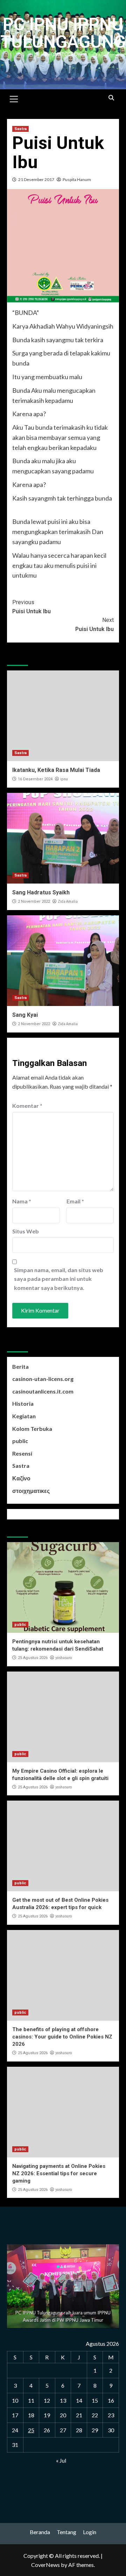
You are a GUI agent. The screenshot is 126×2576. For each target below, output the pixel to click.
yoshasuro (64, 1658)
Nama (22, 1201)
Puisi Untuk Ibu (31, 607)
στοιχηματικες (31, 1491)
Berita (20, 1366)
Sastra (20, 129)
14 (79, 2400)
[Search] (111, 98)
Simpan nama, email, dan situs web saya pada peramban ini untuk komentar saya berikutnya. (59, 1279)
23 (111, 2415)
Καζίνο (21, 1478)
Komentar (27, 1106)
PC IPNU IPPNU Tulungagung (63, 33)
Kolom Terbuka (32, 1429)
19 (47, 2415)
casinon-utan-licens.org (43, 1379)
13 (63, 2400)
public (20, 1441)
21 (79, 2415)
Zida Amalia (68, 901)
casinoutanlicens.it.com (43, 1391)
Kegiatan (24, 1416)
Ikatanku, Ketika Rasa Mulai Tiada (56, 770)
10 (15, 2400)
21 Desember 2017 (36, 179)
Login (90, 2532)
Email (75, 1201)
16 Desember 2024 (35, 779)
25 (31, 2430)
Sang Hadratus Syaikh (41, 892)
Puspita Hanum (77, 179)
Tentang (66, 2532)
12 (47, 2400)
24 (15, 2430)
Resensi (22, 1453)
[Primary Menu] (14, 98)
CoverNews (45, 2565)
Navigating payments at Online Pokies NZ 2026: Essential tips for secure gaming (59, 2173)
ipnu (64, 779)
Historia (23, 1403)
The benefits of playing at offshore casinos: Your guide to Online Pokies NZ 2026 (62, 2037)
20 (63, 2415)
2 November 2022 (34, 902)
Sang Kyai (25, 1015)
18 (31, 2415)
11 (31, 2400)
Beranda (40, 2532)
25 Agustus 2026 (33, 1658)
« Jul (61, 2460)
